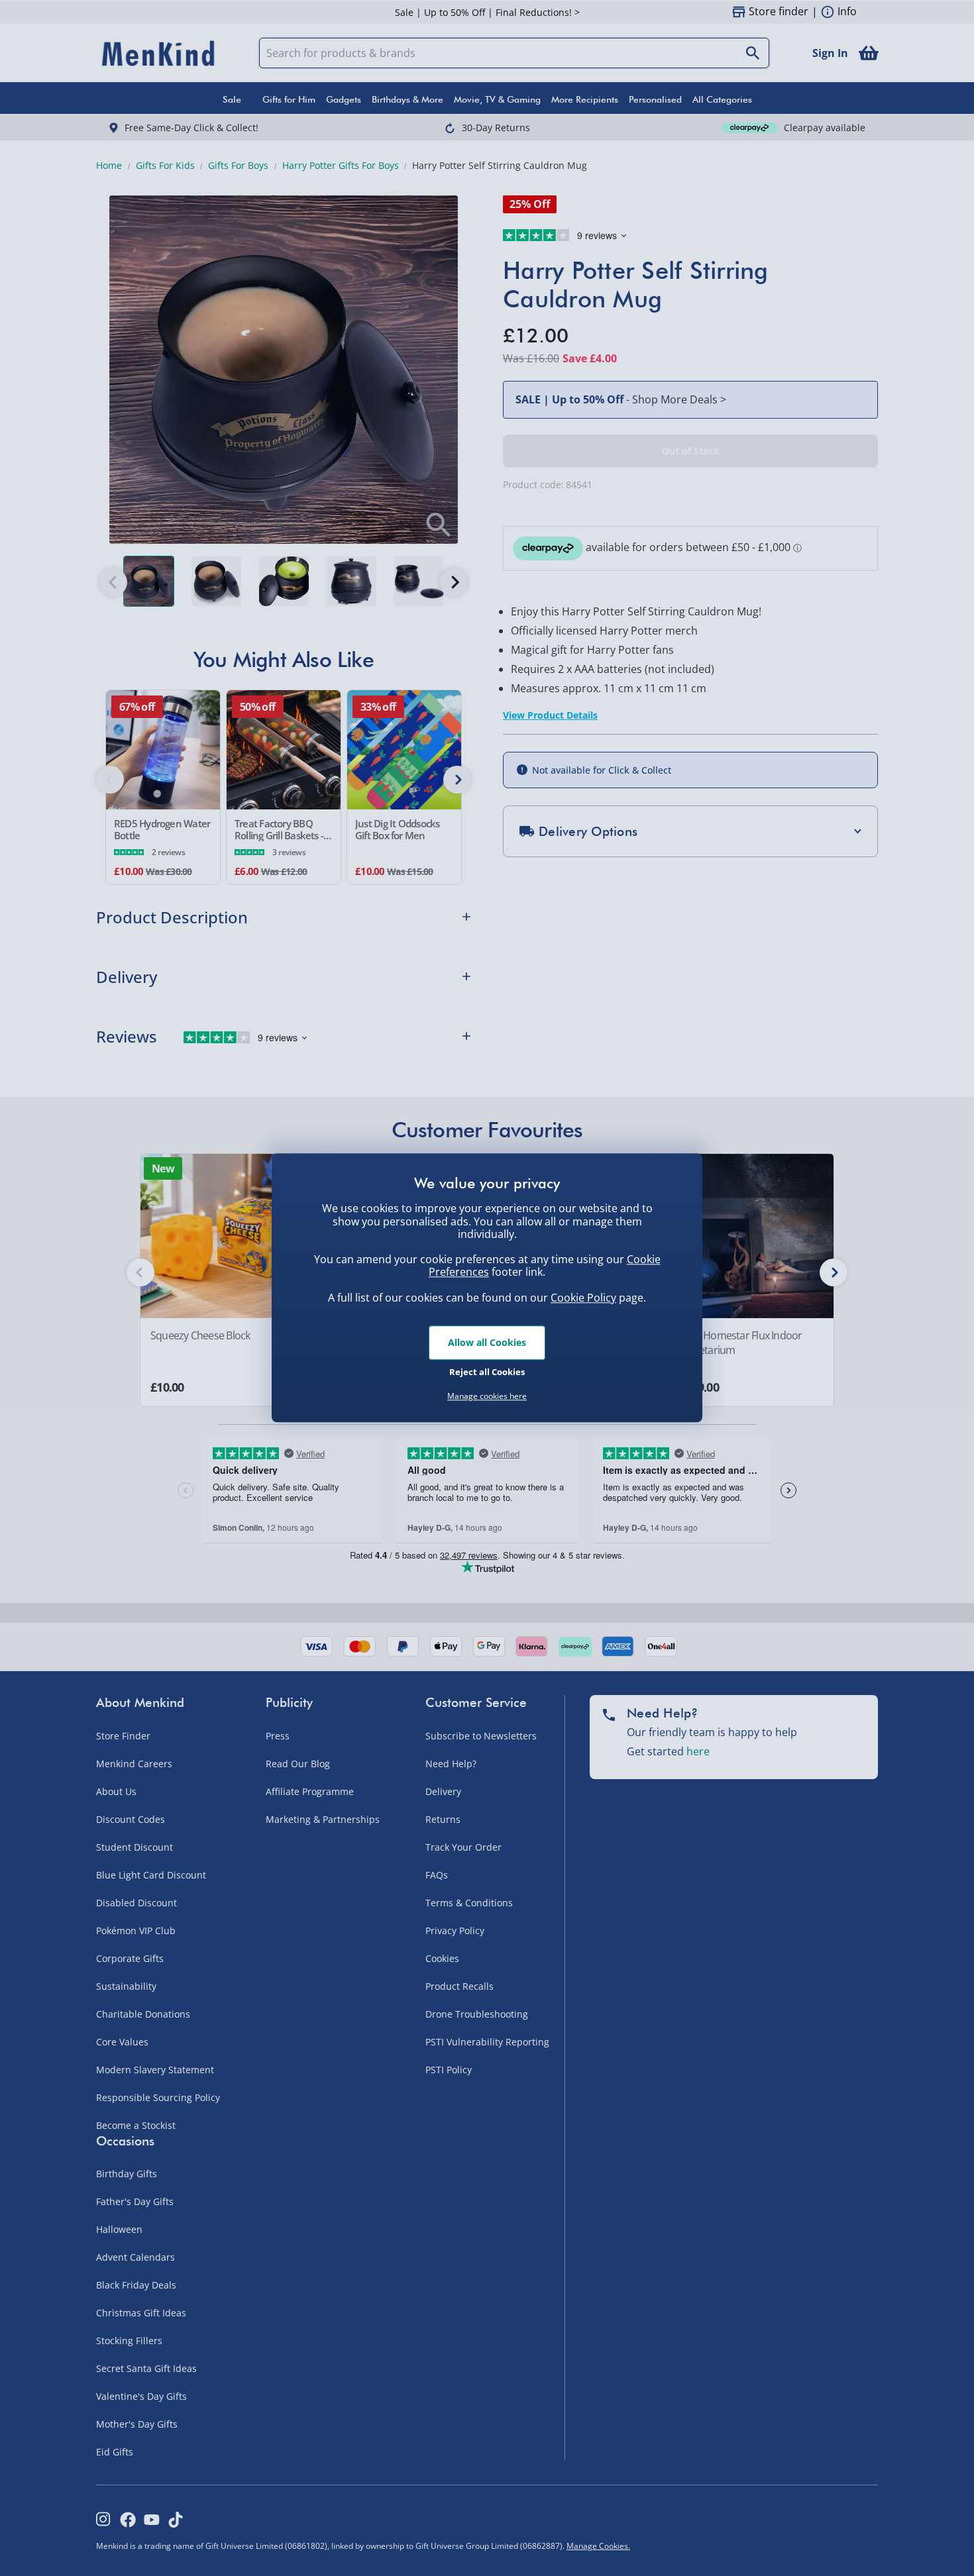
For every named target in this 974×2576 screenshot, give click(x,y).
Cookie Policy (583, 1298)
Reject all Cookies (487, 1372)
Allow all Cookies (487, 1342)
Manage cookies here (487, 1396)
